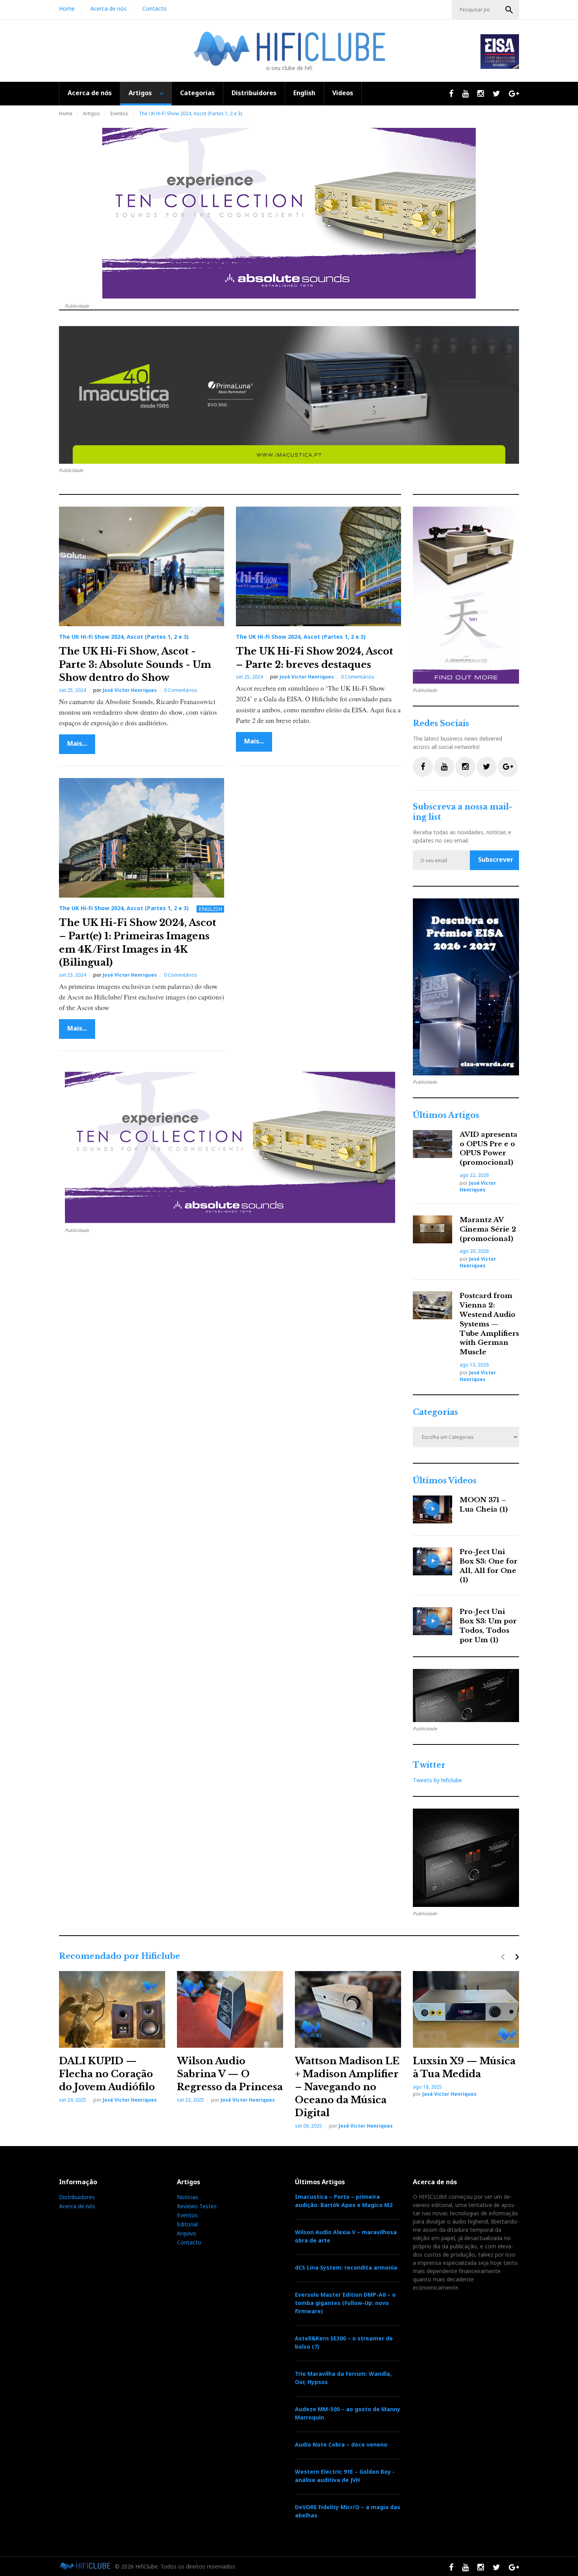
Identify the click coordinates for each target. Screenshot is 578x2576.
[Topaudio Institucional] (466, 1696)
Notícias (188, 2197)
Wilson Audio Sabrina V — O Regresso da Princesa (230, 2074)
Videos (343, 93)
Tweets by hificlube (437, 1780)
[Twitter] (487, 767)
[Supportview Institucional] (466, 987)
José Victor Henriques (130, 690)
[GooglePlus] (508, 767)
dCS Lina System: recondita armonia (346, 2267)
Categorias (197, 93)
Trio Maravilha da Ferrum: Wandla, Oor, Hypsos (343, 2378)
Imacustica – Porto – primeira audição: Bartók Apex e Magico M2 (344, 2201)
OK (509, 10)
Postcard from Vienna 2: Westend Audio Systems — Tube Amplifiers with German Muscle (489, 1324)
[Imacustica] (289, 395)
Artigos (140, 93)
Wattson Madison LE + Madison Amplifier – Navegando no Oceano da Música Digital (347, 2087)
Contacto (155, 8)
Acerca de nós (109, 8)
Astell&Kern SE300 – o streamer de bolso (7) (344, 2342)
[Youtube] (444, 767)
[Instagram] (465, 767)
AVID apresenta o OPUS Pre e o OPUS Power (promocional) (489, 1149)
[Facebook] (423, 767)
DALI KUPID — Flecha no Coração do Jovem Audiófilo (107, 2074)
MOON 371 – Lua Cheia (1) (484, 1505)
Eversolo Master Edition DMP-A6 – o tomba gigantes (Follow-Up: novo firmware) (345, 2303)
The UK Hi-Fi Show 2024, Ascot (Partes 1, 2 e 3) (124, 637)
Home (67, 8)
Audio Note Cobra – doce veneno (341, 2444)
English (304, 93)
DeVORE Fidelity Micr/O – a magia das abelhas (348, 2511)
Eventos (119, 113)
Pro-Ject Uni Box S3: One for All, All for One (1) (489, 1566)
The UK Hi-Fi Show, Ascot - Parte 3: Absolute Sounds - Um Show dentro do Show (135, 664)
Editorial (187, 2224)
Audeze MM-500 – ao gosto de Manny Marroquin (348, 2413)
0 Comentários (181, 690)
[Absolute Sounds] (289, 213)
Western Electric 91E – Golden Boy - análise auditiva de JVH (345, 2476)
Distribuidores (254, 93)
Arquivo (187, 2233)
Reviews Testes (197, 2206)
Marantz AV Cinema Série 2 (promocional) (488, 1229)
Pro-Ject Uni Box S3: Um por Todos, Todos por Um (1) (488, 1626)
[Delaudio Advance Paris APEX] (466, 1858)
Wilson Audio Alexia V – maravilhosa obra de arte (346, 2236)
